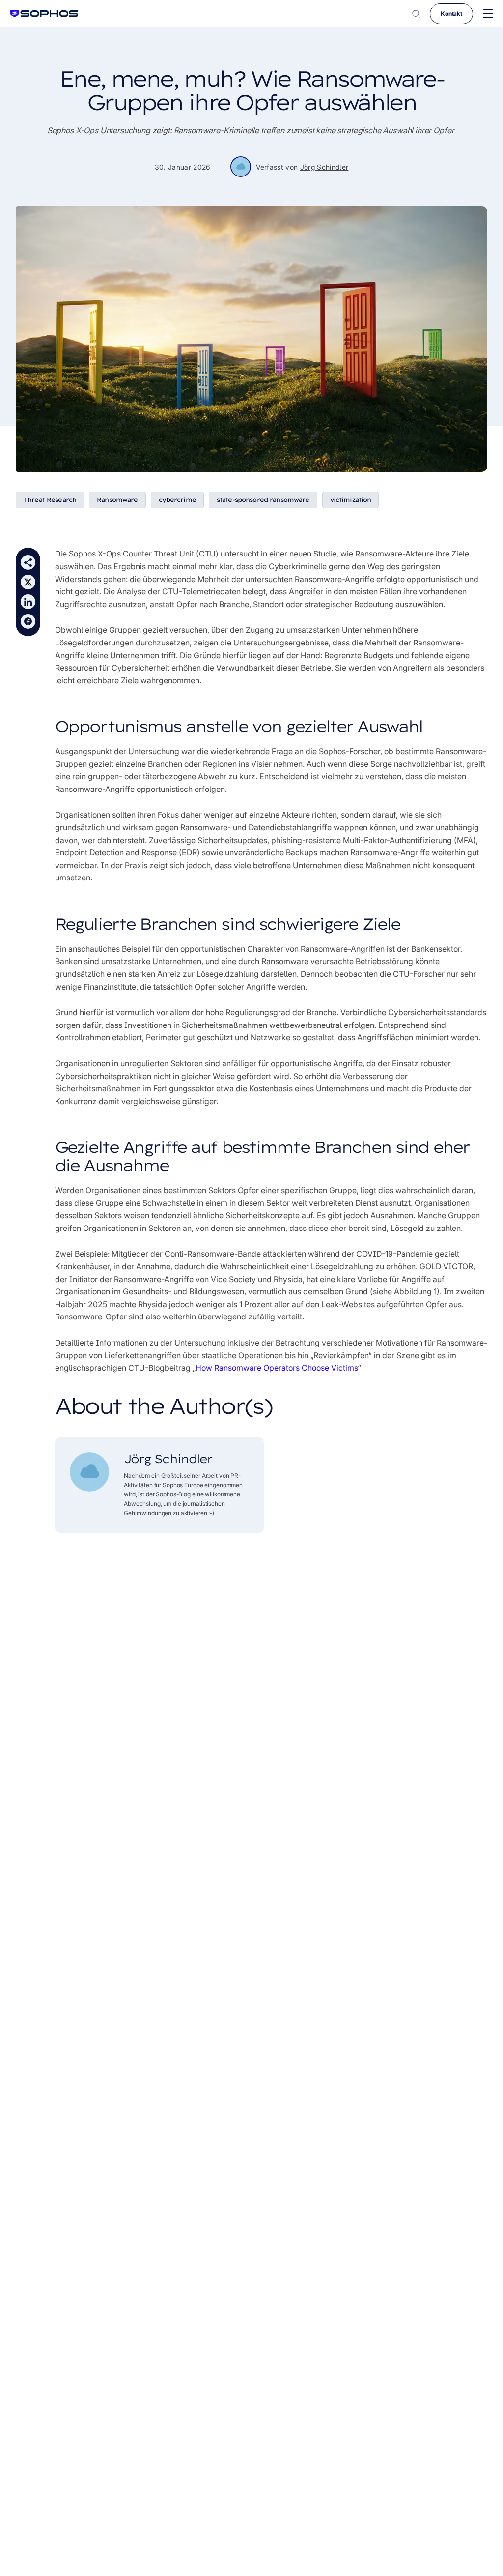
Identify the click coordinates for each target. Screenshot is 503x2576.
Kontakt (451, 14)
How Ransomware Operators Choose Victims (277, 1368)
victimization (351, 500)
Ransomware (117, 500)
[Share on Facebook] (28, 621)
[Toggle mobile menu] (488, 14)
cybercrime (177, 500)
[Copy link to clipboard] (28, 562)
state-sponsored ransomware (263, 500)
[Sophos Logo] (44, 14)
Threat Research (50, 500)
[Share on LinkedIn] (28, 602)
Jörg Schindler (324, 167)
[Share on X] (28, 582)
